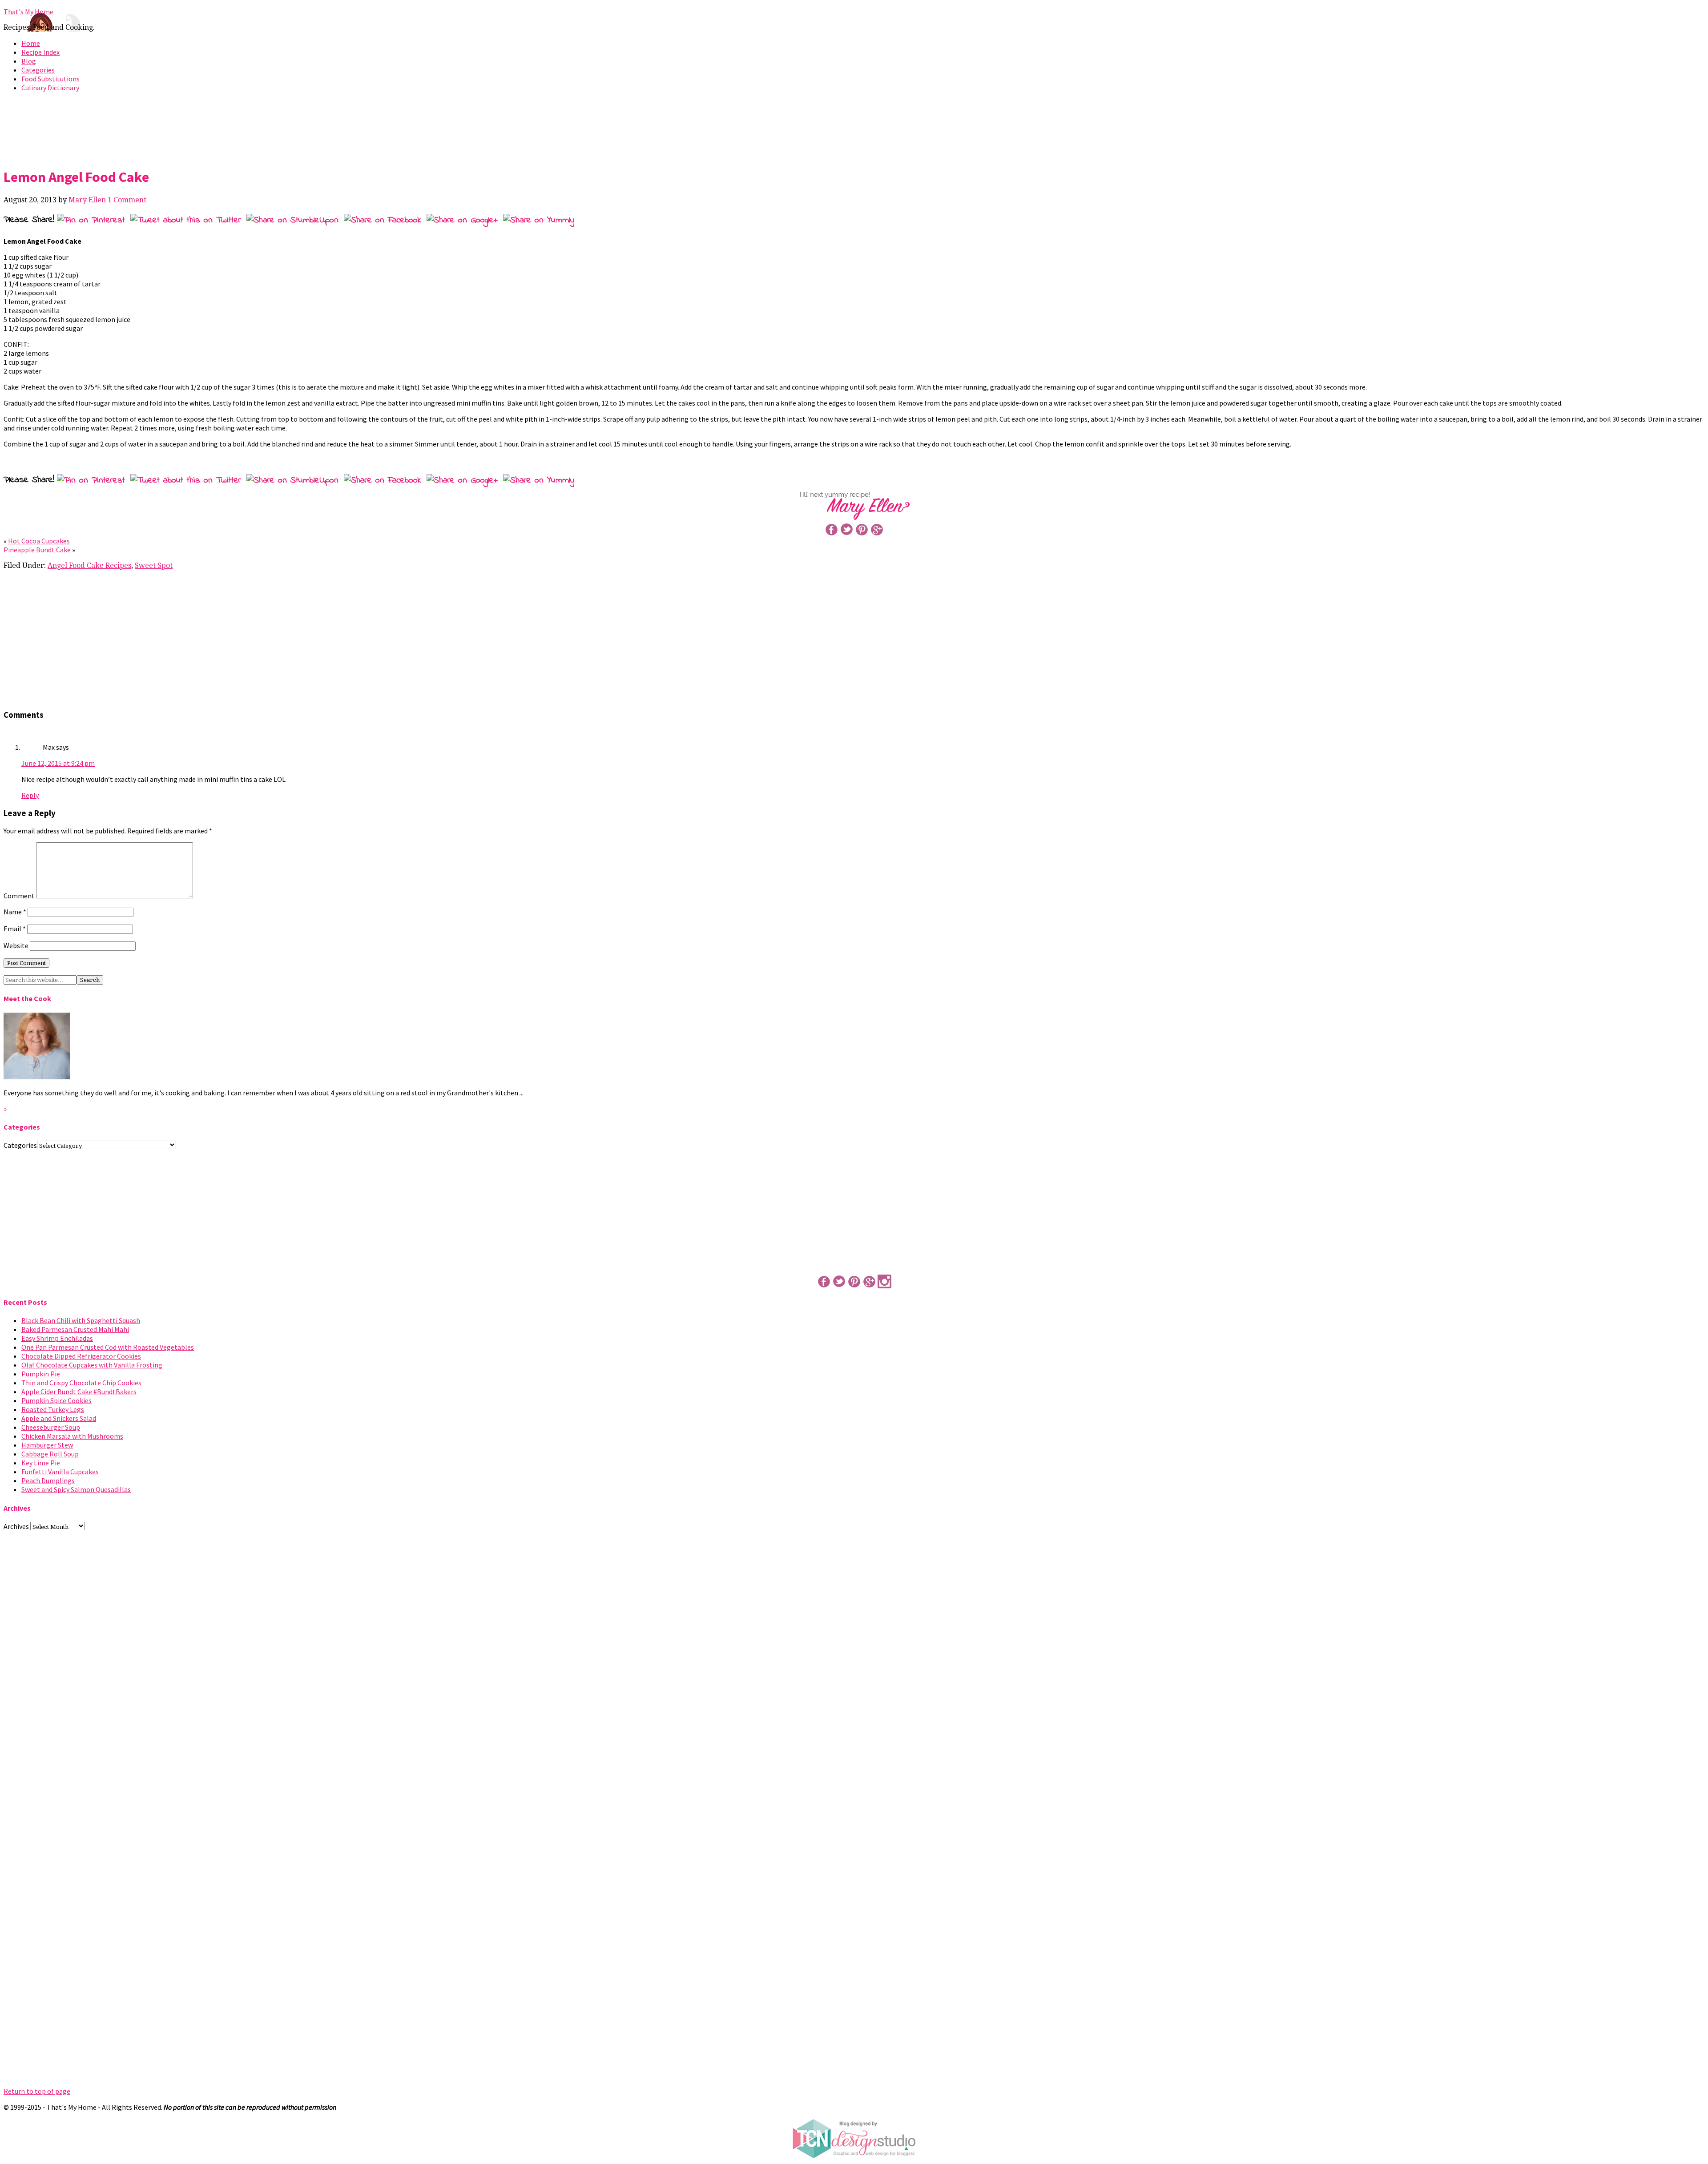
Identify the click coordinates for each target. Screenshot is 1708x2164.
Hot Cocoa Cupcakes (39, 541)
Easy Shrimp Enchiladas (57, 1338)
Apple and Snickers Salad (59, 1418)
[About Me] (37, 1077)
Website (16, 945)
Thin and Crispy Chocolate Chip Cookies (81, 1383)
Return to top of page (37, 2091)
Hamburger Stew (47, 1445)
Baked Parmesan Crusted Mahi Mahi (75, 1329)
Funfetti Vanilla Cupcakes (60, 1472)
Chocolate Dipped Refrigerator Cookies (81, 1356)
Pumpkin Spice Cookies (56, 1400)
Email (15, 929)
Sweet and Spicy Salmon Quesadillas (76, 1489)
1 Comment (127, 200)
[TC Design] (854, 2156)
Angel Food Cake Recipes (89, 565)
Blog (29, 61)
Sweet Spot (154, 565)
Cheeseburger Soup (51, 1427)
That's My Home (28, 12)
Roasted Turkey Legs (53, 1409)
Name (15, 912)
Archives (16, 1526)
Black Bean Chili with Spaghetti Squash (81, 1320)
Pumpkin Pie (41, 1374)
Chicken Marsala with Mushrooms (72, 1436)
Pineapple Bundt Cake (37, 550)
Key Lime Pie (41, 1463)
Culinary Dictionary (50, 88)
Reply (30, 795)
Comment (19, 896)
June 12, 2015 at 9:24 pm (58, 763)
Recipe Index (40, 52)
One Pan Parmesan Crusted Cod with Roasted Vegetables (108, 1347)
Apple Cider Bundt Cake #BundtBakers (79, 1392)
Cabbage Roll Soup (50, 1454)
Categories (38, 70)
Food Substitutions (50, 79)
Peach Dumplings (48, 1480)
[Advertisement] (854, 128)
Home (31, 43)
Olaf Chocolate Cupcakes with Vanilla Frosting (92, 1365)
